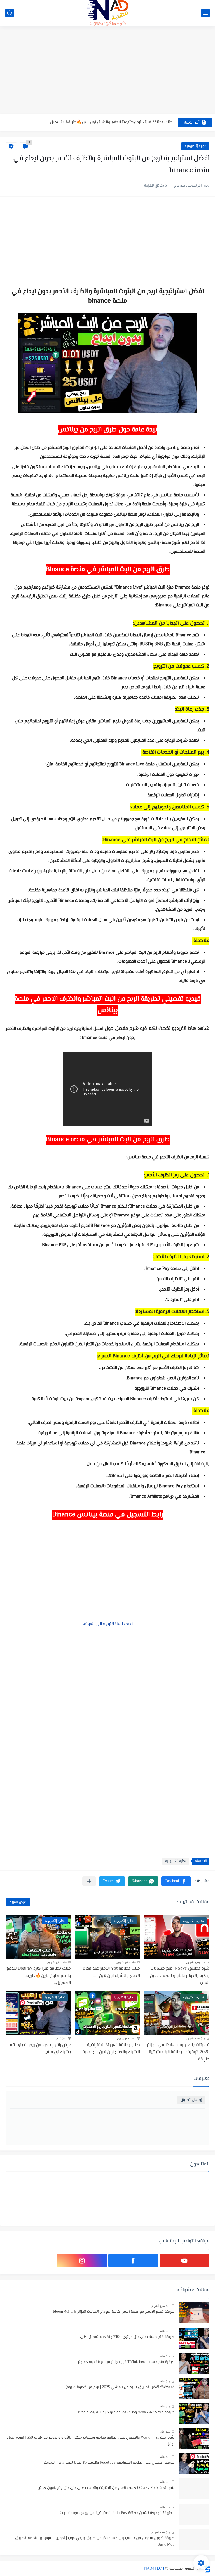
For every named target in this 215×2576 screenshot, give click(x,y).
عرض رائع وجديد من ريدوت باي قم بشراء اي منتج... (40, 2049)
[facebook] (133, 2260)
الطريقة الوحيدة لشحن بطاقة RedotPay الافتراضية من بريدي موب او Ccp (117, 2513)
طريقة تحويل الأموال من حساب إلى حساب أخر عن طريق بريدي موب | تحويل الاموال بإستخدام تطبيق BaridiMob (95, 2541)
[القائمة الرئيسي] (205, 13)
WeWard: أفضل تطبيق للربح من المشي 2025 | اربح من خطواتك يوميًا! (119, 2387)
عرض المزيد (18, 1902)
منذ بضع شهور (196, 1962)
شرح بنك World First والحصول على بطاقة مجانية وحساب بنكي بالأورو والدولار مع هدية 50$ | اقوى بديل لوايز (91, 2441)
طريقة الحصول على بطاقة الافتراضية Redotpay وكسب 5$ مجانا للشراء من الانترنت (109, 2463)
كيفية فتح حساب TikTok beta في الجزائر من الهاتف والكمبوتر (126, 2362)
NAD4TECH (154, 2569)
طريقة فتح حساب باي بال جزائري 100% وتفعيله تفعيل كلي (127, 2337)
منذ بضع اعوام (161, 2306)
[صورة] (194, 2313)
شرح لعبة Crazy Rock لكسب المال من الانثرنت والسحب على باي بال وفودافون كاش (106, 2488)
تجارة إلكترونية (195, 146)
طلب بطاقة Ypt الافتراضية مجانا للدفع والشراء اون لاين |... (111, 1972)
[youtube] (184, 2260)
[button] (176, 1881)
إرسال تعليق (191, 2100)
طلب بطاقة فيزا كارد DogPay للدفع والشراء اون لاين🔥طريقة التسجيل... (38, 1976)
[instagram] (82, 2260)
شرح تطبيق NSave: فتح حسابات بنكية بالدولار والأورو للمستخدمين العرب (110, 122)
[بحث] (10, 13)
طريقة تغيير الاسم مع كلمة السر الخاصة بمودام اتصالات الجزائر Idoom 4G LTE (114, 2312)
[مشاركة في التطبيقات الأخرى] (89, 1881)
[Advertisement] (107, 70)
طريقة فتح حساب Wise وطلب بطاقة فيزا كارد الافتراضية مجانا (126, 2413)
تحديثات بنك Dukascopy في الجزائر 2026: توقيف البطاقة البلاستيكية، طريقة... (178, 2052)
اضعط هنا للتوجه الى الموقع (107, 1624)
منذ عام (61, 2038)
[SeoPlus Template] (207, 2569)
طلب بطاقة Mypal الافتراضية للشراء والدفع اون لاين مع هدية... (110, 2049)
